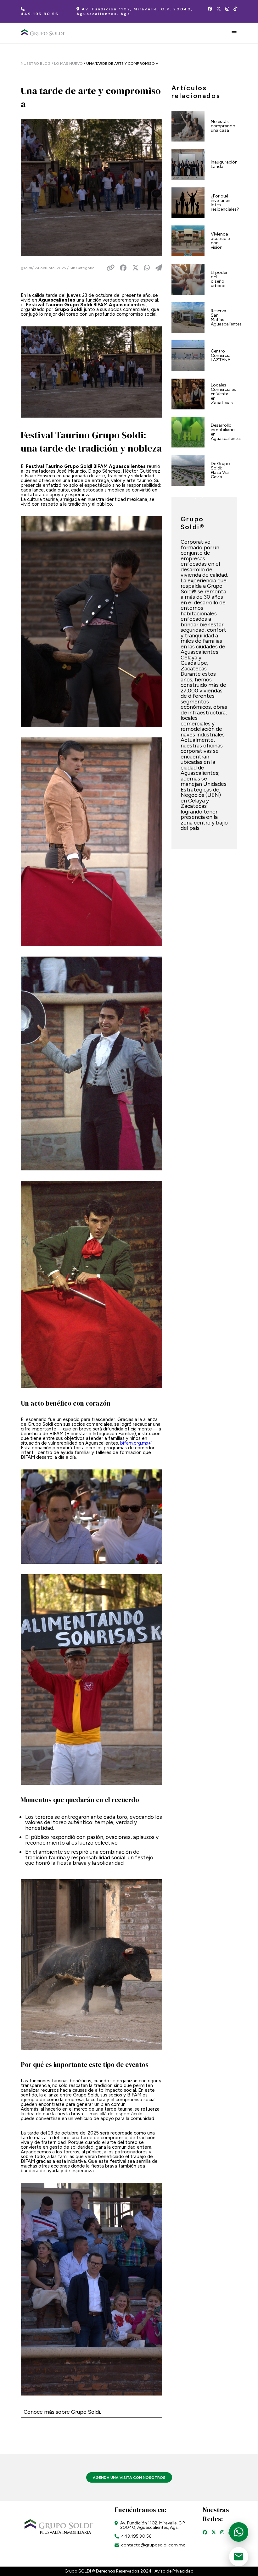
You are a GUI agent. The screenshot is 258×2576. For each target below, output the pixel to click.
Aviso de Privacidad (174, 2571)
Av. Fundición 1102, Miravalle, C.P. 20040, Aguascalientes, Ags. (135, 11)
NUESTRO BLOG (36, 63)
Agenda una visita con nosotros (129, 2477)
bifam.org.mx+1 (137, 1443)
